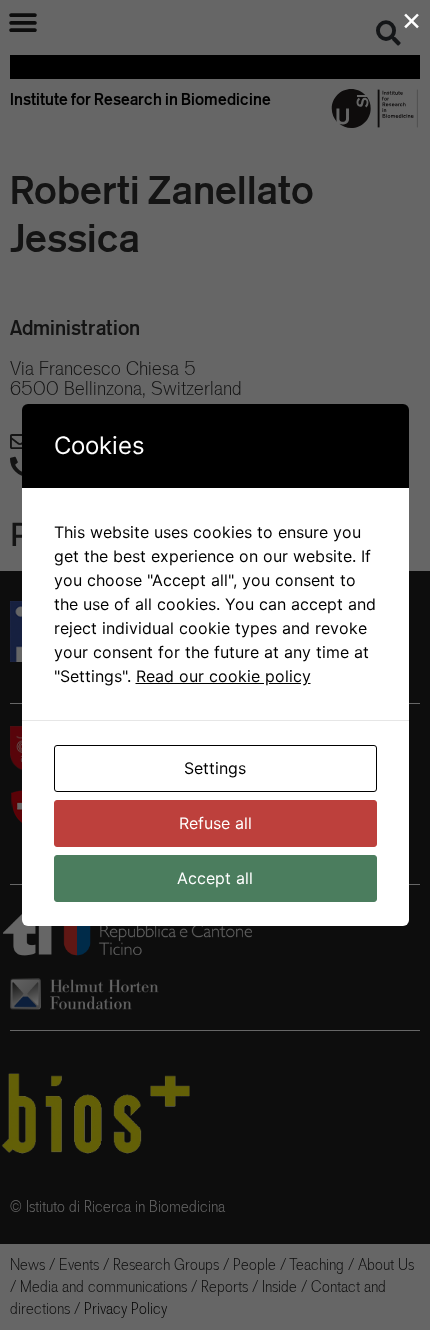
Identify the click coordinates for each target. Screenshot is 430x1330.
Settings (215, 768)
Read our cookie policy (223, 676)
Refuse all (215, 823)
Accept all (215, 878)
